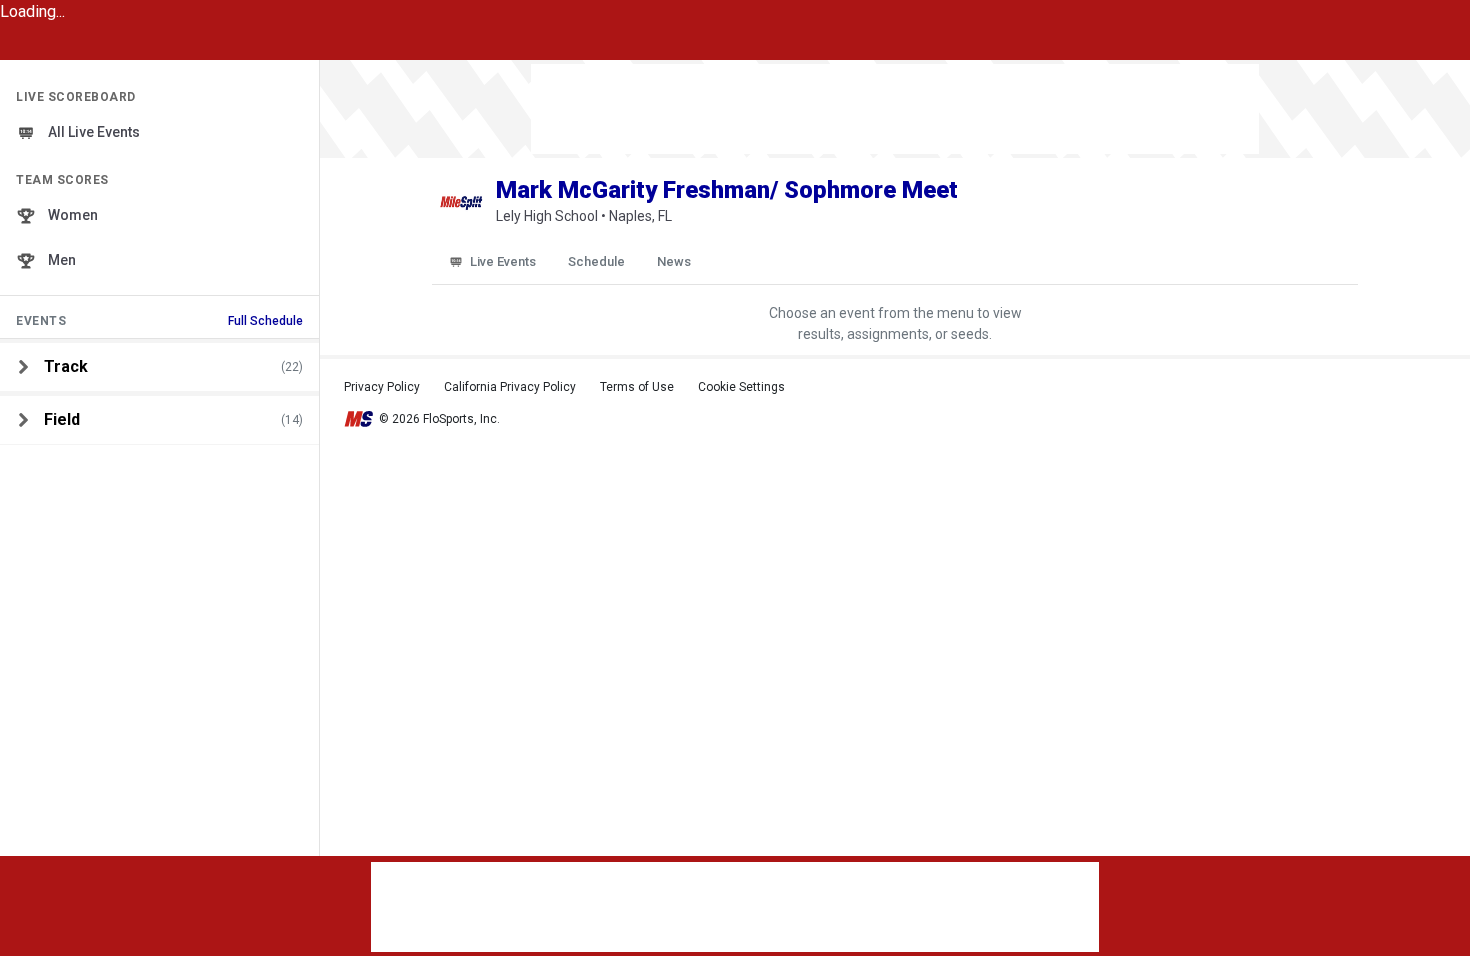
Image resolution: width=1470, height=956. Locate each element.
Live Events (503, 261)
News (674, 261)
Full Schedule (265, 321)
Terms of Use (637, 387)
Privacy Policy (382, 387)
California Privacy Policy (510, 387)
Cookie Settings (741, 387)
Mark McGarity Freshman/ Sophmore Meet (727, 190)
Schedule (596, 261)
